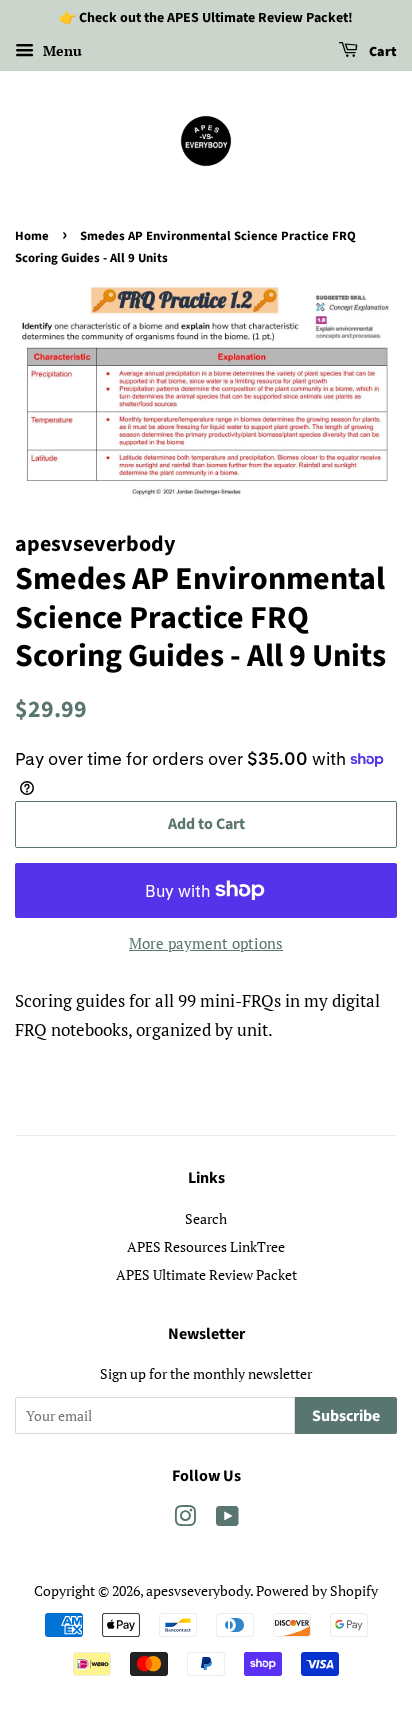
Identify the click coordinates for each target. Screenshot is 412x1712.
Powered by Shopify (317, 1590)
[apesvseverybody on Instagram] (185, 1519)
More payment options (206, 943)
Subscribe (346, 1416)
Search (206, 1218)
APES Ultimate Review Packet (206, 1274)
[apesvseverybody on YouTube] (227, 1519)
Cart (381, 52)
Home (32, 236)
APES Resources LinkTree (206, 1246)
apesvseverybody (198, 1590)
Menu (60, 50)
